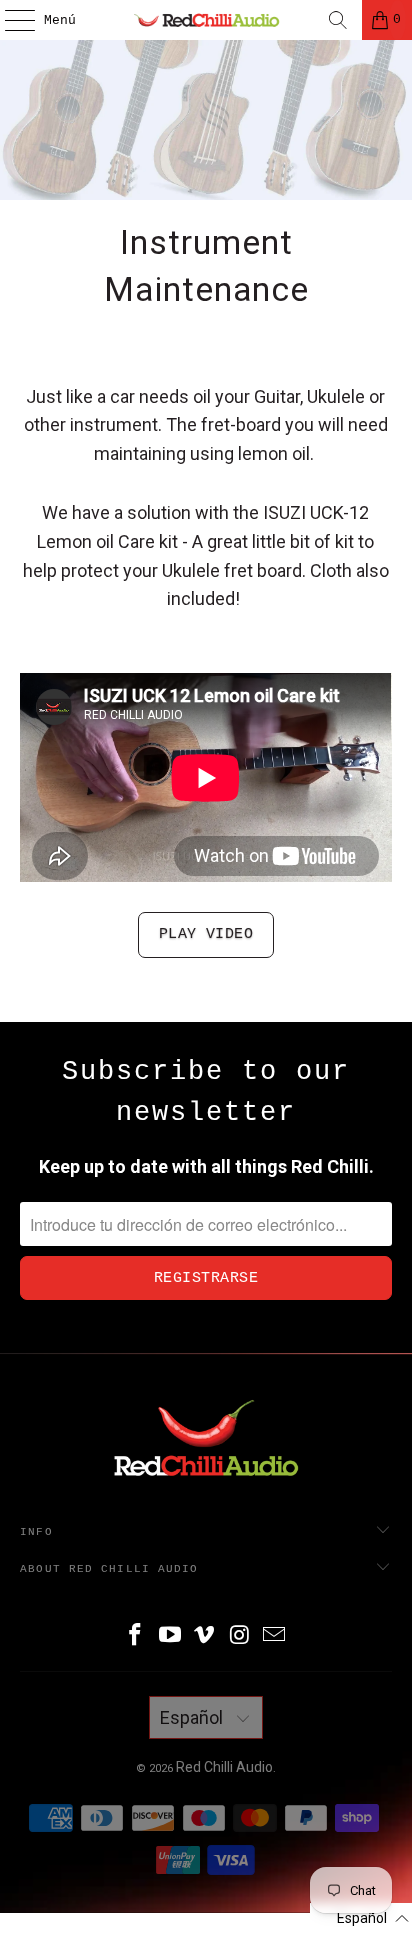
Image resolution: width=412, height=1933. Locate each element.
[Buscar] (338, 20)
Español (193, 1717)
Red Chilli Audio (224, 1767)
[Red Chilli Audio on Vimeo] (205, 1636)
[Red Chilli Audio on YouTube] (170, 1636)
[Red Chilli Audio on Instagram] (240, 1636)
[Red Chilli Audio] (206, 20)
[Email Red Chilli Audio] (275, 1636)
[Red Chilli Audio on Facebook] (136, 1636)
